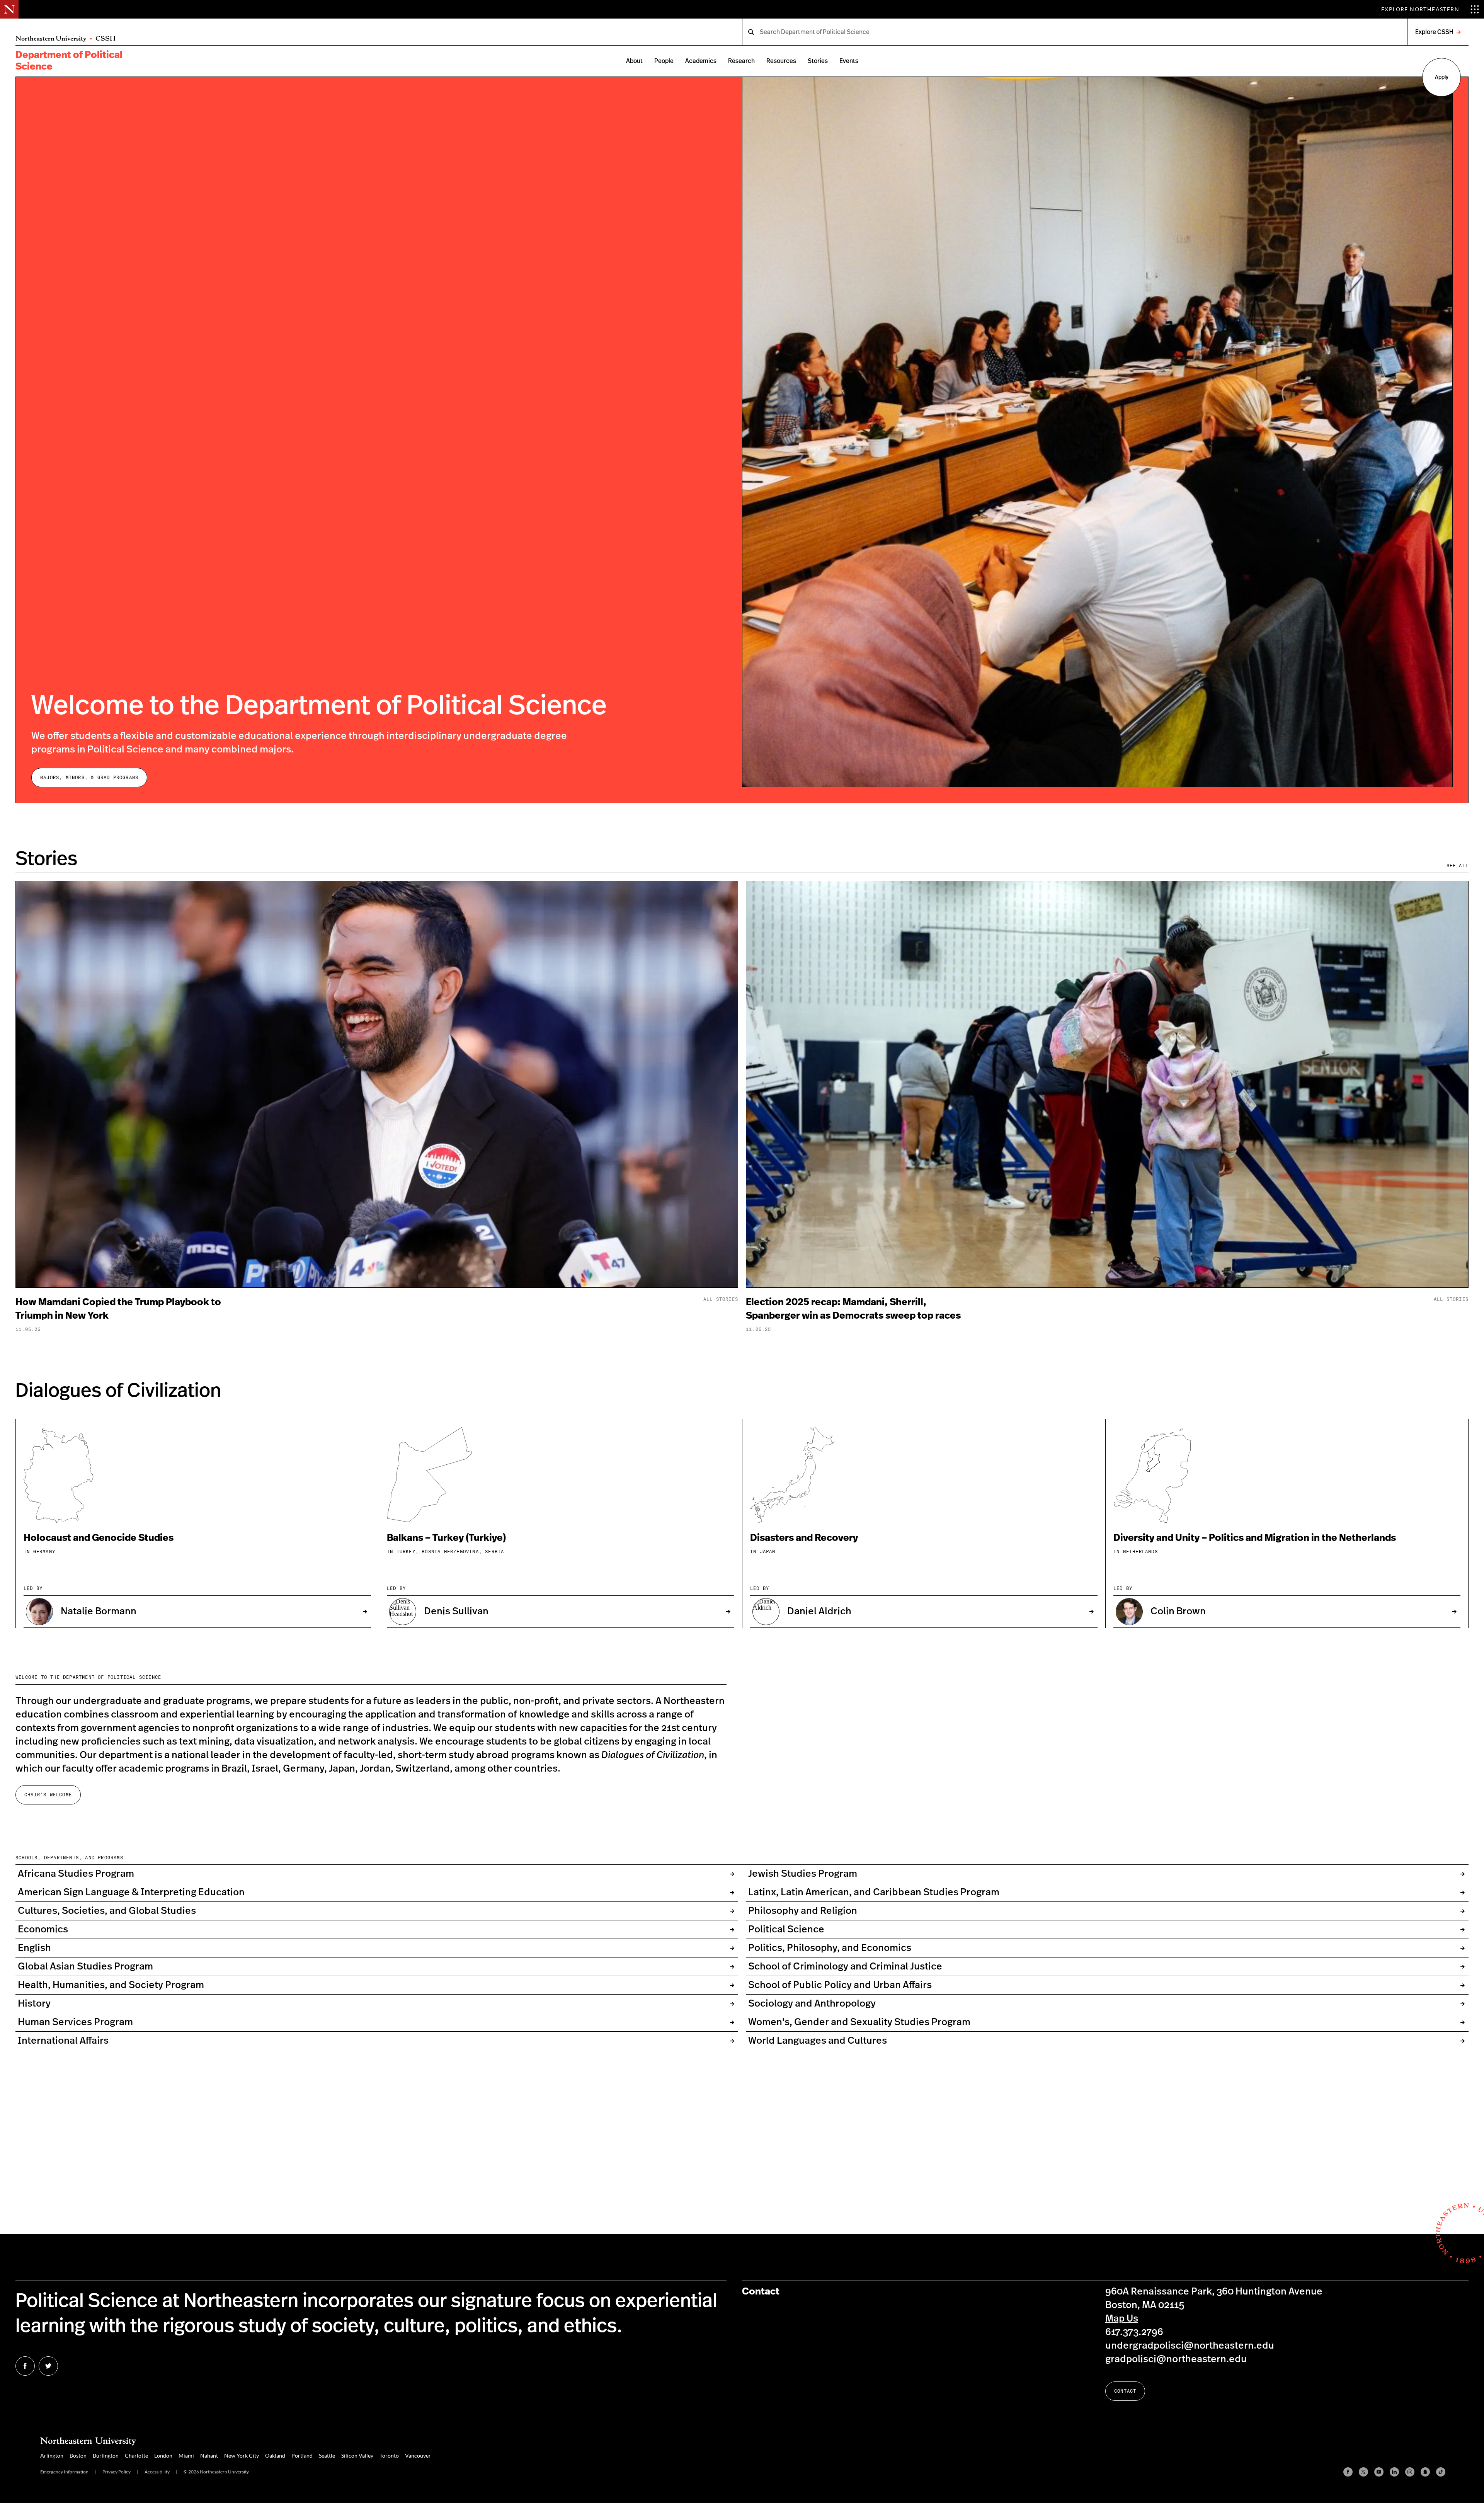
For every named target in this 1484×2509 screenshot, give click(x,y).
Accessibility (157, 2472)
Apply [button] (1442, 77)
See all (1458, 866)
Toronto (389, 2455)
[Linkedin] (1394, 2472)
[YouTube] (1379, 2472)
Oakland (275, 2455)
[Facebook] (1348, 2472)
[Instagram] (1410, 2472)
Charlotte (136, 2455)
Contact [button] (1125, 2391)
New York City (242, 2455)
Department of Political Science (69, 61)
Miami (186, 2455)
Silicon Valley (357, 2455)
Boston (78, 2455)
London (163, 2455)
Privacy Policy (117, 2472)
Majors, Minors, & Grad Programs (89, 777)
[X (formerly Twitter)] (1363, 2472)
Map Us (1122, 2319)
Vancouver (418, 2455)
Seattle (327, 2455)
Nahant (209, 2455)
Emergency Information (64, 2472)
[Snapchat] (1425, 2472)
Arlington (52, 2455)
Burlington (106, 2455)
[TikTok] (1441, 2472)
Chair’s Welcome (48, 1795)
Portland (302, 2455)
